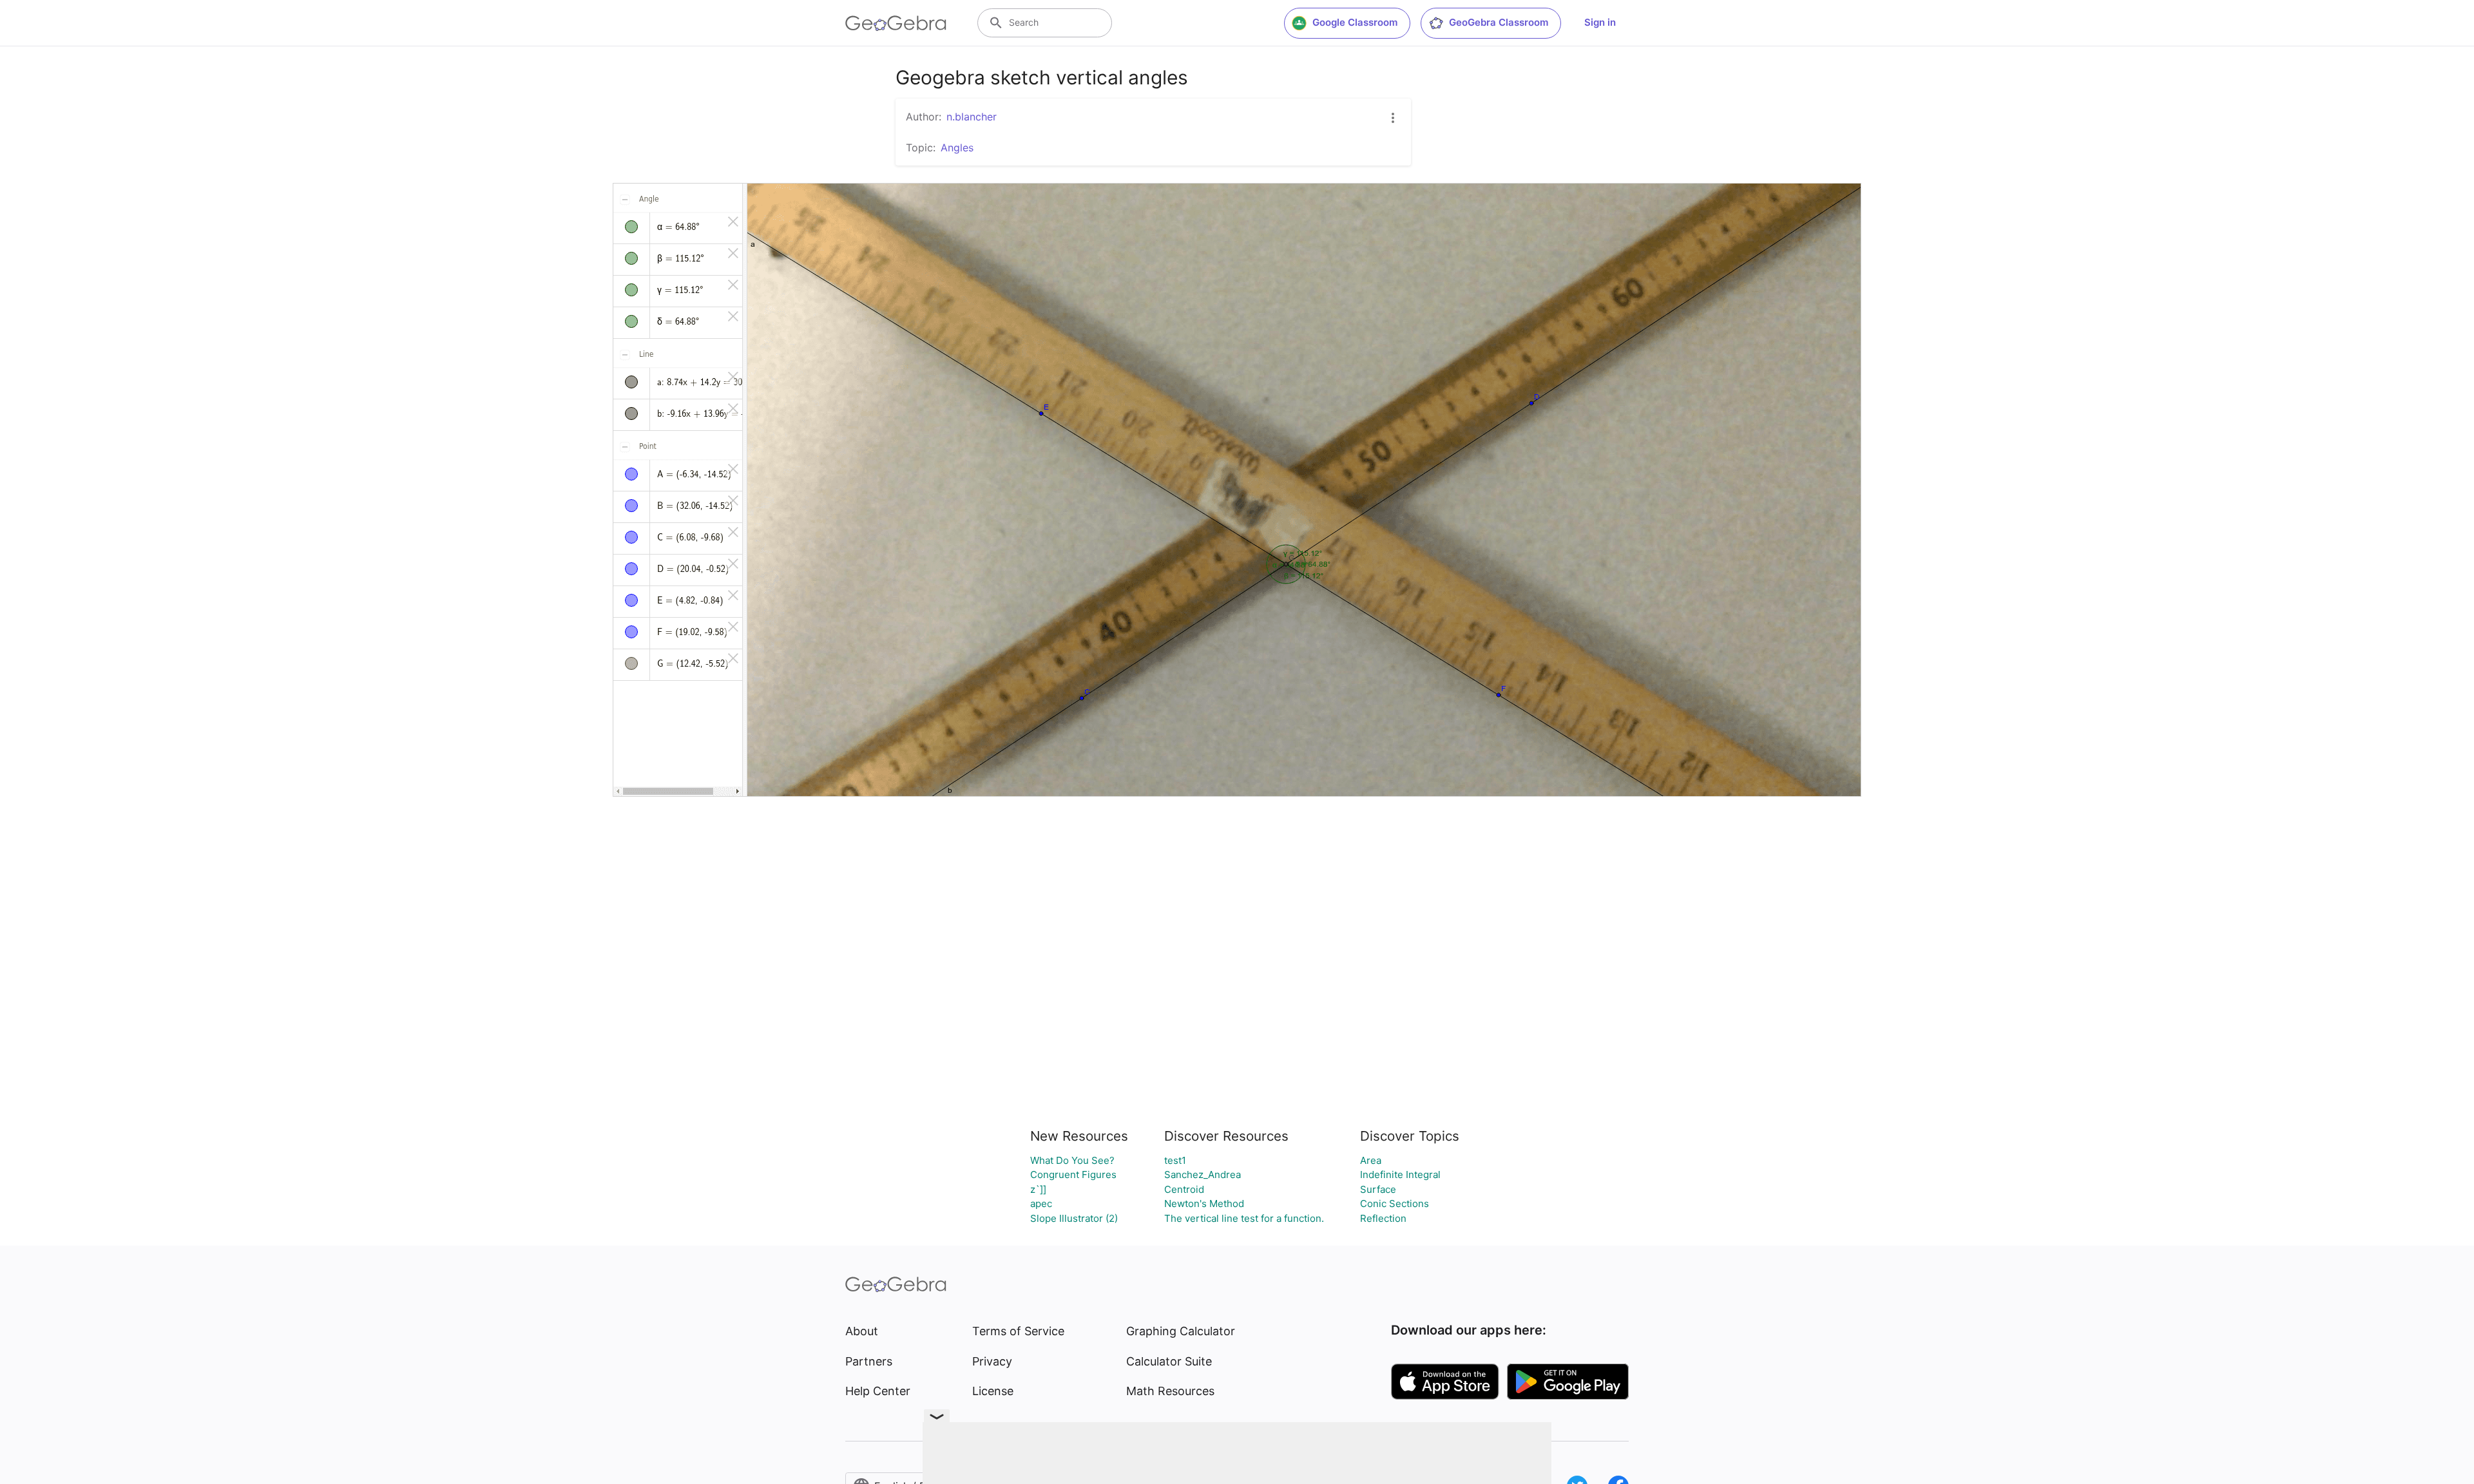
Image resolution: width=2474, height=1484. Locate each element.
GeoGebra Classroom (1499, 22)
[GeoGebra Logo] (896, 23)
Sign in (1600, 22)
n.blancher (972, 117)
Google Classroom (1355, 22)
